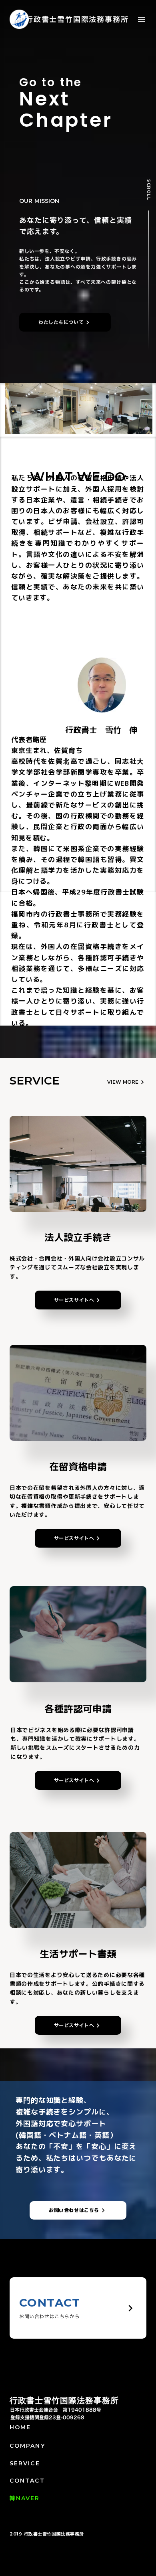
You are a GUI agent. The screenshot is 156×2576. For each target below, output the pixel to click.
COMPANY (27, 2446)
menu (142, 19)
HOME (20, 2427)
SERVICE (25, 2463)
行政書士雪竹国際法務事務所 (64, 2400)
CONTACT (27, 2481)
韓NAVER (25, 2498)
